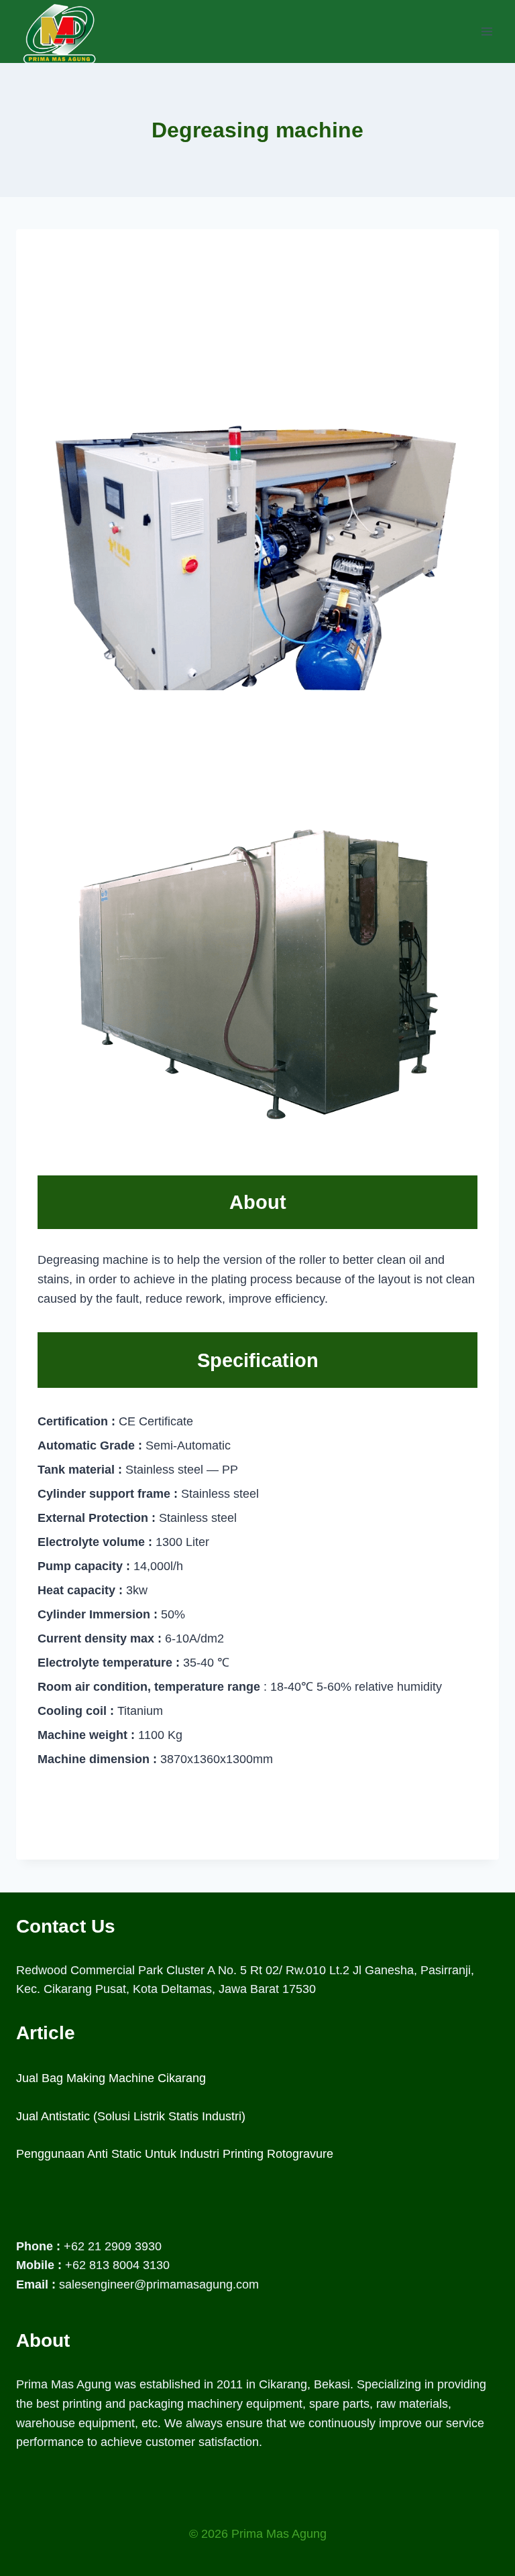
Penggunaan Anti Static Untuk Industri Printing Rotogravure (175, 2154)
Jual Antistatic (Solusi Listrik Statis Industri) (131, 2116)
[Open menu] (487, 31)
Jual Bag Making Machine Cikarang (111, 2078)
